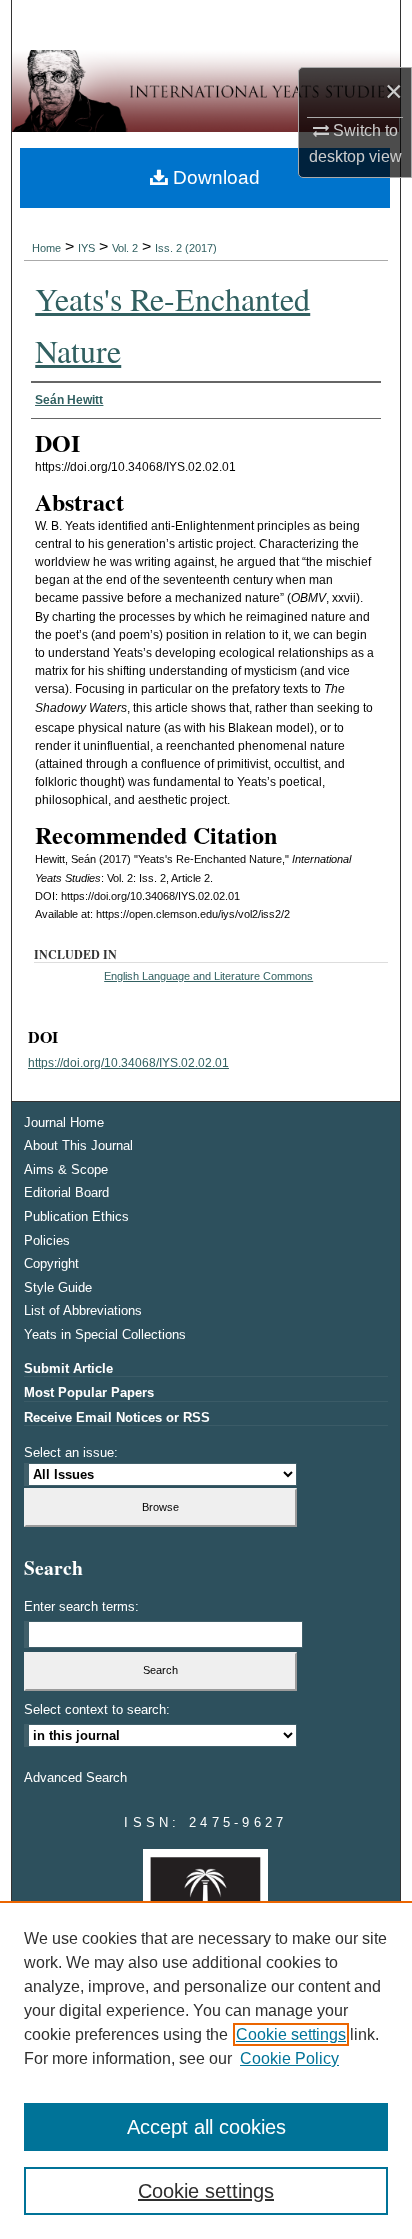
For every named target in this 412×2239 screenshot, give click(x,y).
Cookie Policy (289, 2058)
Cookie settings (291, 2034)
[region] (206, 2070)
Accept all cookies (206, 2127)
